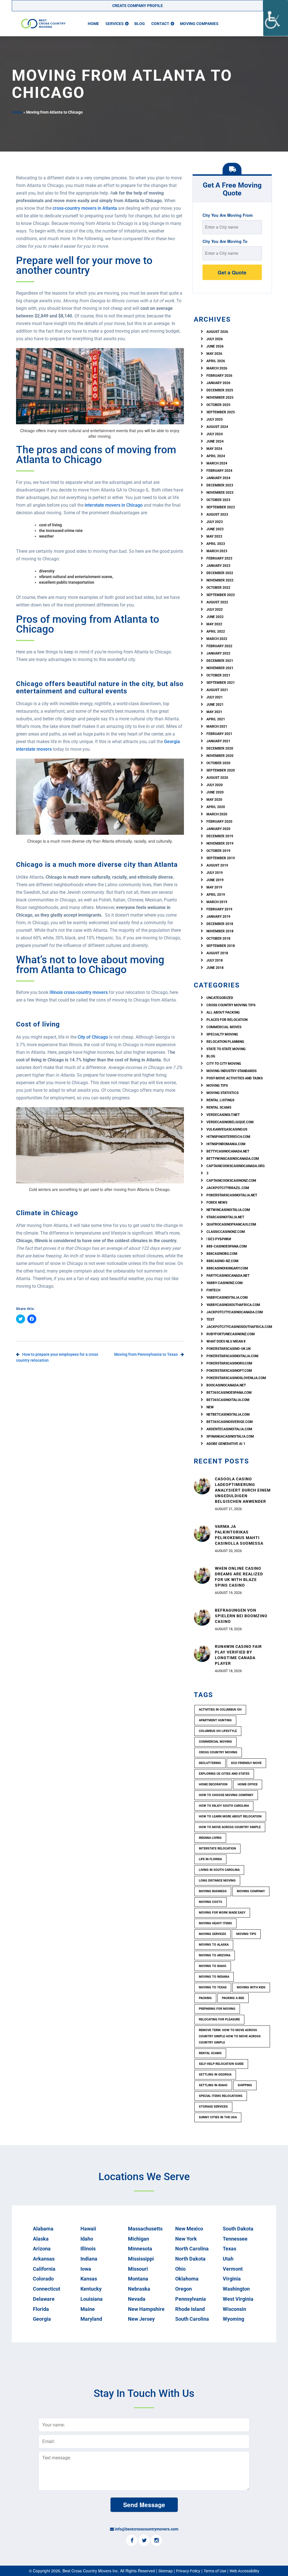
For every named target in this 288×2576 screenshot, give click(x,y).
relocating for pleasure (219, 2019)
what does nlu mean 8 (226, 1341)
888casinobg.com (222, 1254)
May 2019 (214, 887)
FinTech (213, 1290)
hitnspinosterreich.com (228, 1137)
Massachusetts (145, 2229)
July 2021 (215, 697)
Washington (236, 2289)
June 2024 (215, 441)
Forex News (217, 1203)
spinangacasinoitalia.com (230, 1436)
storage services (213, 2107)
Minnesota (140, 2249)
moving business (213, 1891)
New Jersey (141, 2319)
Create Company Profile (138, 6)
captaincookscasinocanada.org (236, 1166)
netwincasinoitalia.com (228, 1210)
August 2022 (217, 602)
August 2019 (217, 865)
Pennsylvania (191, 2299)
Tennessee (235, 2239)
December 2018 (220, 924)
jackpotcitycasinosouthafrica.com (239, 1327)
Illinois (88, 2249)
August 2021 (217, 690)
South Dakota (238, 2229)
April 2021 (216, 719)
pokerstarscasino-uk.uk (229, 1349)
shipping (245, 2085)
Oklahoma (187, 2279)
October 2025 (218, 405)
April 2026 (216, 361)
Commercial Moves (224, 1027)
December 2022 (220, 573)
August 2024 (217, 427)
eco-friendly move (246, 1763)
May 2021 (214, 712)
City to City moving (224, 1064)
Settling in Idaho (213, 2085)
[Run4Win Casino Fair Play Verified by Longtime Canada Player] (202, 1653)
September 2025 (221, 412)
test (210, 1319)
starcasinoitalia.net (225, 1217)
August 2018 (217, 953)
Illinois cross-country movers (79, 992)
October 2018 (218, 939)
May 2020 (214, 800)
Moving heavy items (215, 1923)
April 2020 (216, 807)
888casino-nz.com (222, 1261)
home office (248, 1784)
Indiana (89, 2259)
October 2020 (218, 763)
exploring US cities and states (224, 1774)
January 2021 (218, 741)
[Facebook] (132, 2541)
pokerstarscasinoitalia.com (232, 1356)
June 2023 (215, 529)
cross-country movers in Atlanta (84, 208)
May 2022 (214, 624)
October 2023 (218, 500)
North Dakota (190, 2259)
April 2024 (216, 456)
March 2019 (217, 902)
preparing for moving (217, 2009)
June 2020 (215, 792)
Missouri (138, 2269)
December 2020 (220, 748)
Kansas (89, 2279)
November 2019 (220, 843)
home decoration (213, 1784)
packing (205, 1998)
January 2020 (218, 829)
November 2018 (220, 931)
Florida (41, 2309)
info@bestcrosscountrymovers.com (147, 2529)
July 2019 (215, 873)
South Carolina (192, 2319)
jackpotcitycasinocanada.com (235, 1312)
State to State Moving (226, 1049)
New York (186, 2239)
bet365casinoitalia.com (228, 1400)
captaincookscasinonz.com (231, 1181)
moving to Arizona (215, 1955)
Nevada (137, 2299)
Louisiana (92, 2299)
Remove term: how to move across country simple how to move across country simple (230, 2036)
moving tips (246, 1934)
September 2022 (221, 595)
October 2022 (218, 588)
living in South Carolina (219, 1870)
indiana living (210, 1838)
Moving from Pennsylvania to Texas (146, 1354)
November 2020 (220, 756)
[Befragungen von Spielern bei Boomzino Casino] (202, 1617)
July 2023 (215, 522)
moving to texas (213, 1987)
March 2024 (217, 463)
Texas (229, 2249)
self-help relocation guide (221, 2064)
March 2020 (217, 814)
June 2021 (215, 705)
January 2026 (218, 383)
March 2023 (217, 551)
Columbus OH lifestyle (218, 1731)
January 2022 (218, 653)
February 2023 (219, 558)
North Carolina (192, 2249)
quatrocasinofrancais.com (231, 1224)
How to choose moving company (226, 1795)
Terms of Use (215, 2571)
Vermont (233, 2269)
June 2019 (215, 880)
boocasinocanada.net (226, 1385)
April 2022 (216, 631)
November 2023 (220, 493)
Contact (160, 24)
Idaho (87, 2239)
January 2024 (218, 478)
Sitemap (166, 2571)
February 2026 (219, 376)
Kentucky (91, 2289)
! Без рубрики (219, 1239)
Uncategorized (220, 998)
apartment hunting (215, 1720)
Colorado (43, 2279)
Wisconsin (234, 2309)
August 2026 (217, 332)
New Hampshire (146, 2309)
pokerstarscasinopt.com (229, 1371)
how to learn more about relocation (230, 1816)
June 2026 (215, 346)
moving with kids (251, 1987)
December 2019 (220, 836)
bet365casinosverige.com (230, 1422)
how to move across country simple (230, 1827)
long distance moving (217, 1881)
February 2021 (219, 734)
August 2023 (217, 515)
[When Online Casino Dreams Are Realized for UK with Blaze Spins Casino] (202, 1575)
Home (93, 24)
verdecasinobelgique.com (230, 1122)
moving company (251, 1891)
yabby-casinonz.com (225, 1283)
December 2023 (220, 485)
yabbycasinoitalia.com (227, 1298)
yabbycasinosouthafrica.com (233, 1305)
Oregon (184, 2289)
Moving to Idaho (213, 1966)
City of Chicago (92, 1037)
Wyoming (233, 2319)
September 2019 (221, 858)
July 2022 (215, 610)
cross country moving (218, 1752)
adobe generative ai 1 (226, 1444)
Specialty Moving (222, 1034)
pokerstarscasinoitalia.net (232, 1195)
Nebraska (139, 2289)
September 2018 (221, 946)
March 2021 (217, 727)
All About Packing (223, 1012)
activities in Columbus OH (220, 1710)
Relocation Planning (225, 1042)
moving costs (211, 1902)
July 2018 (215, 960)
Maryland (91, 2319)
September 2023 (221, 507)
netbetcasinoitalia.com (228, 1415)
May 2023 (214, 536)
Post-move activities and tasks (235, 1078)
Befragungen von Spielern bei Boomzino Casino (241, 1616)
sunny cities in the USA (218, 2117)
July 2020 (215, 785)
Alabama (43, 2229)
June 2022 (215, 617)
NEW (210, 1407)
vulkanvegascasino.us (227, 1129)
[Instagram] (156, 2541)
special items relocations (221, 2096)
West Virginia (238, 2299)
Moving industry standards (231, 1071)
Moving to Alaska (214, 1945)
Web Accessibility (244, 2571)
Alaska (41, 2239)
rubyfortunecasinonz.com (231, 1334)
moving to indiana (214, 1977)
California (44, 2269)
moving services (212, 1934)
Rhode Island (190, 2309)
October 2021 (218, 675)
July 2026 (215, 339)
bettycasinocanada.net (228, 1151)
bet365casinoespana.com (229, 1393)
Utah (228, 2259)
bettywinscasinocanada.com (233, 1159)
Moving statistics (222, 1093)
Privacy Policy (188, 2571)
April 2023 (216, 544)
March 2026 (217, 368)
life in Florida (210, 1859)
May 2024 (214, 449)
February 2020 (219, 822)
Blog (140, 24)
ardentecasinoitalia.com (229, 1429)
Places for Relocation (227, 1020)
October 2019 (218, 851)
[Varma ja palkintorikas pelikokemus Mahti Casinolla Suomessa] (202, 1533)
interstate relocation (217, 1848)
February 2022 (219, 646)
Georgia (42, 2319)
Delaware (44, 2299)
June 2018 (215, 968)
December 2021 (220, 661)
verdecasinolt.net (223, 1115)
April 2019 (216, 895)
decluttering (210, 1763)
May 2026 (214, 354)
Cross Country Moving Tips (231, 1005)
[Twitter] (144, 2541)
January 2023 (218, 566)
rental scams (219, 1107)
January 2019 (218, 917)
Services (115, 24)
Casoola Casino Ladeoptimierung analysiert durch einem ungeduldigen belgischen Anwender (243, 1490)
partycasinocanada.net (228, 1276)
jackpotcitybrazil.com (228, 1188)
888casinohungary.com (227, 1268)
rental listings (220, 1100)
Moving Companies (199, 24)
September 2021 (221, 683)
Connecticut (47, 2289)
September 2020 (221, 770)
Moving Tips (217, 1086)
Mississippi (141, 2259)
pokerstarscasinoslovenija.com (236, 1378)
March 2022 (217, 639)
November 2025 (220, 398)
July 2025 (215, 419)
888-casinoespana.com (227, 1246)
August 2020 (217, 778)
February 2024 (219, 471)
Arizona (42, 2249)
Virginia (232, 2279)
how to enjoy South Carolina (224, 1806)
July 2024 (215, 434)
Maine (88, 2309)
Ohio (180, 2269)
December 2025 (220, 390)
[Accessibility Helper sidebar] (276, 18)
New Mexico (189, 2229)
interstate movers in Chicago (113, 505)
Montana (138, 2279)
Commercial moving (215, 1742)
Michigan (139, 2239)
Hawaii (88, 2229)
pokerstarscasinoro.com (229, 1363)
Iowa (86, 2269)
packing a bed (233, 1998)
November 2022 (220, 580)
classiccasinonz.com (226, 1232)
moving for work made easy (222, 1913)
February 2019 (219, 909)
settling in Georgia (215, 2075)
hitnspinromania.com (226, 1144)
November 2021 (220, 668)
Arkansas (44, 2259)
